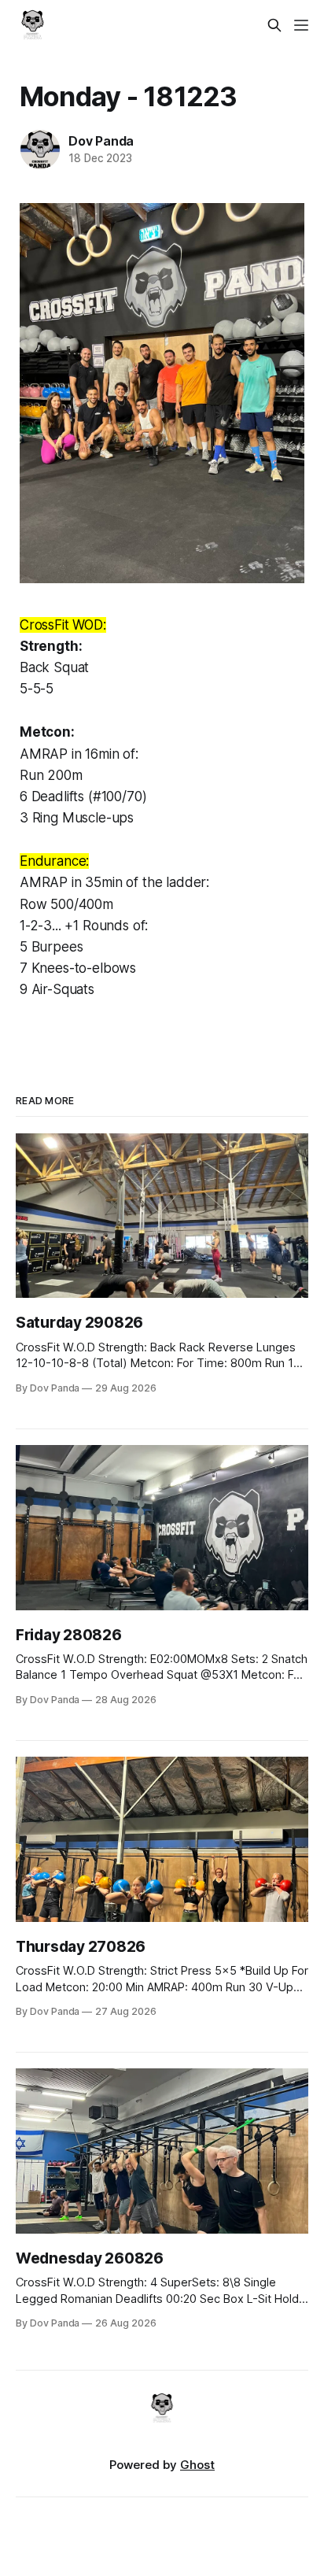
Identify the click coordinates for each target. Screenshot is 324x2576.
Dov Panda (101, 141)
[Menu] (301, 25)
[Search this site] (274, 25)
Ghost (197, 2465)
